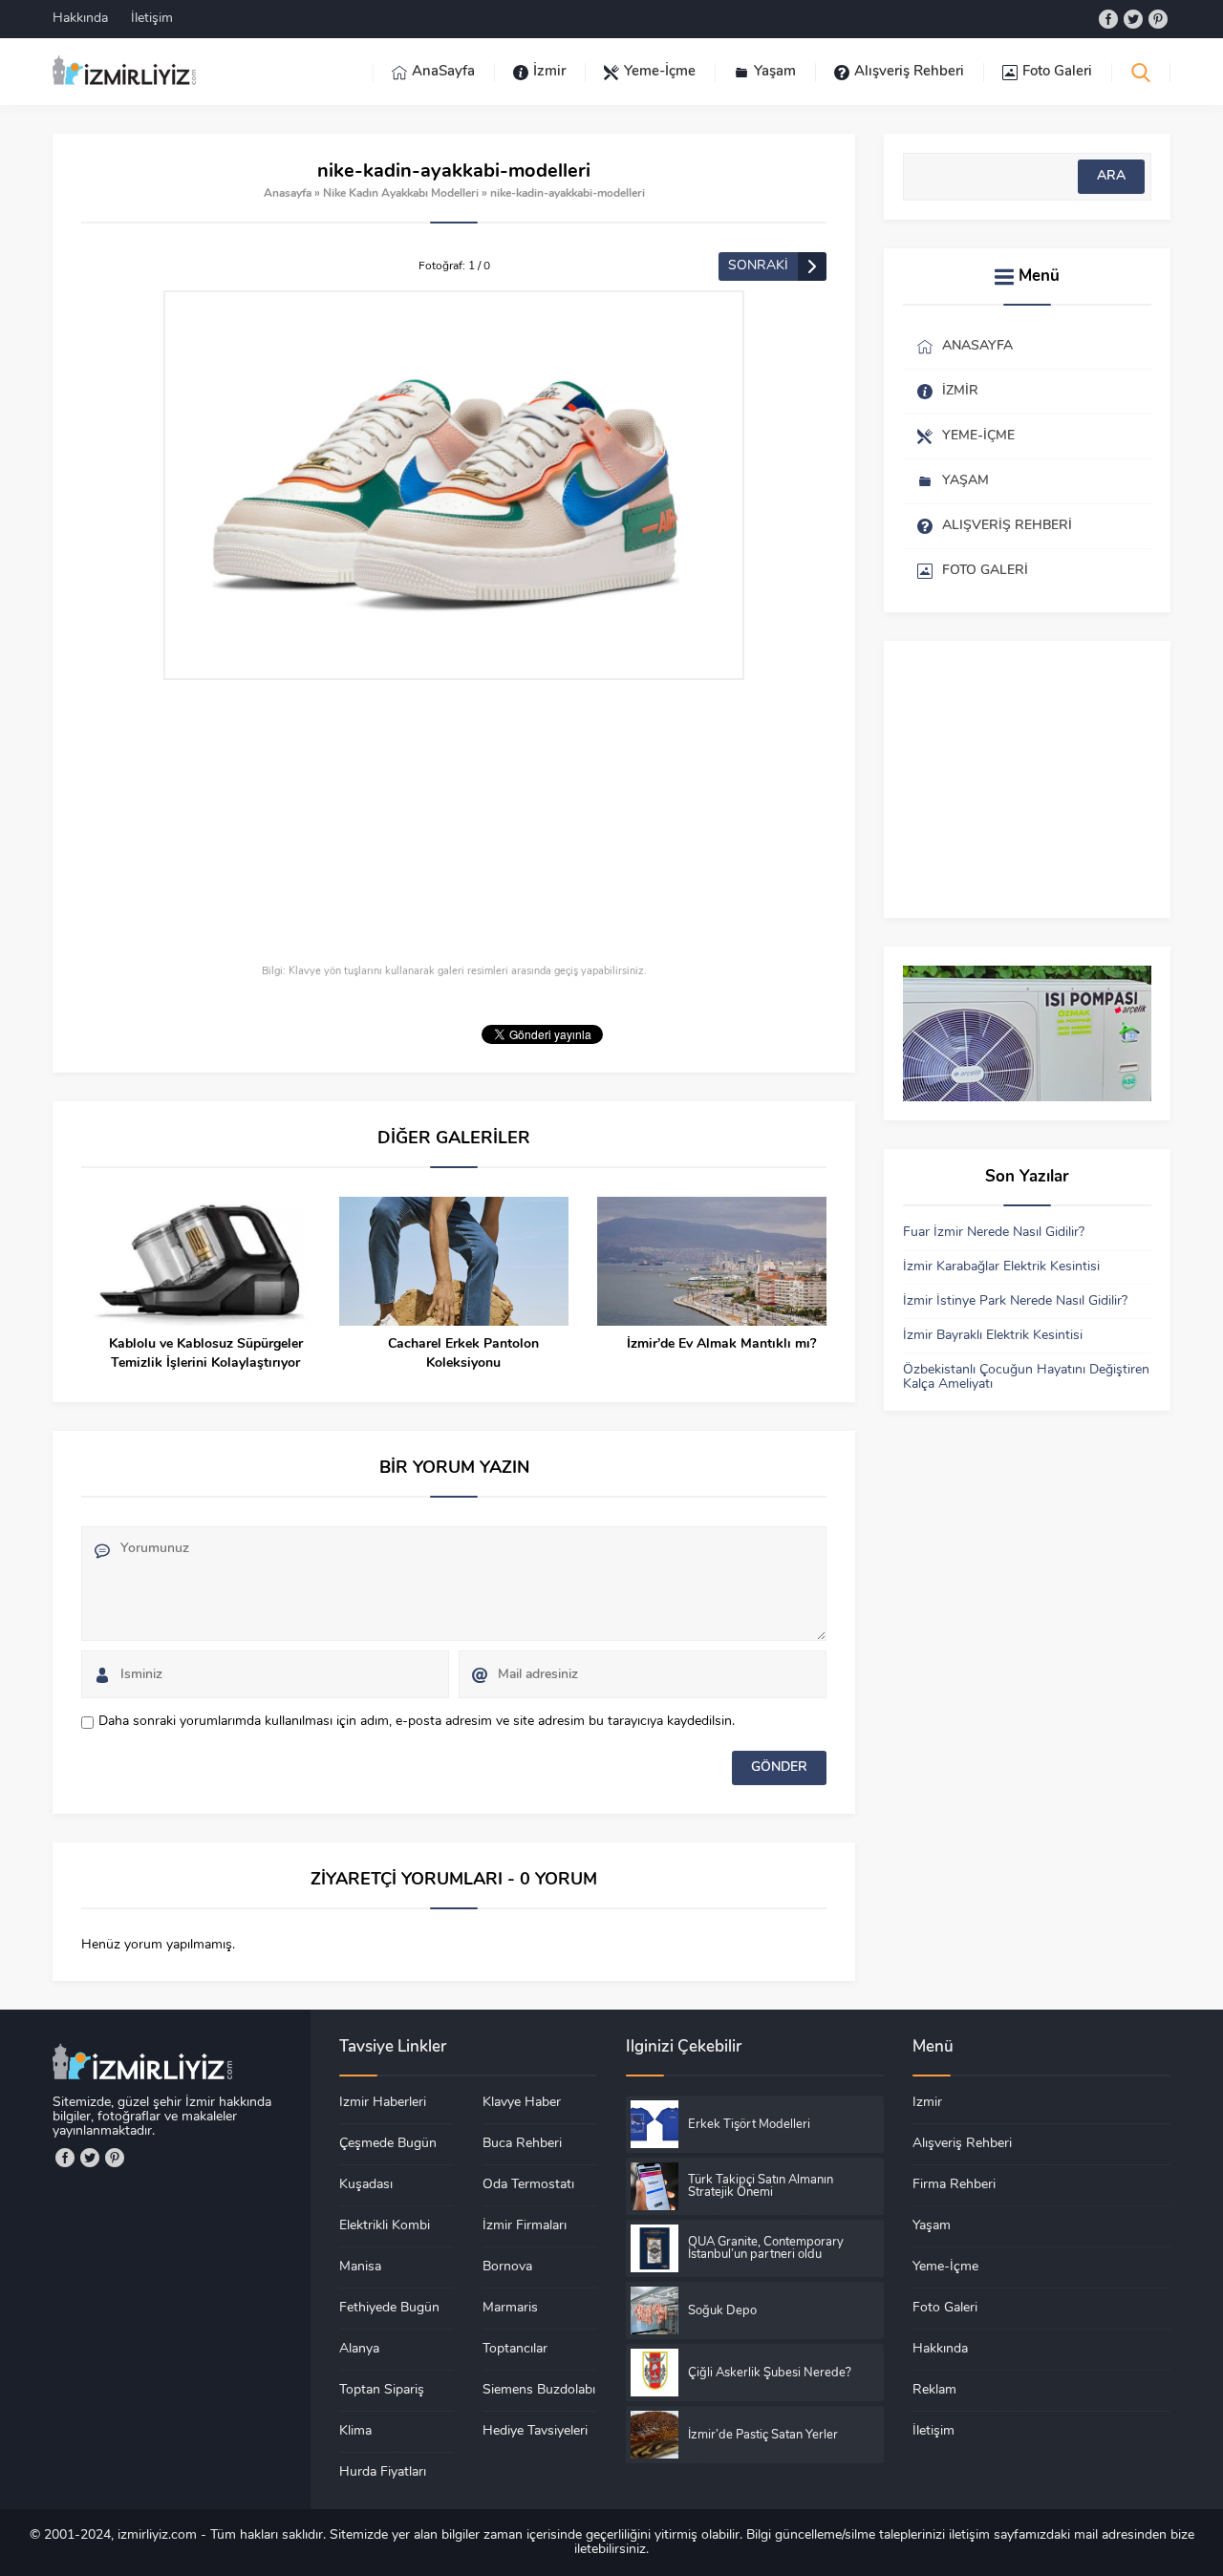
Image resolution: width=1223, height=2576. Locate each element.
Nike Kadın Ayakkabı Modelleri (401, 194)
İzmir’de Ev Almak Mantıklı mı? (721, 1344)
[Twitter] (1133, 19)
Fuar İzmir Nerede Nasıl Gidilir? (994, 1233)
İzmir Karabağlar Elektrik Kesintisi (1001, 1267)
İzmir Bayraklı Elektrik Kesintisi (993, 1336)
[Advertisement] (454, 823)
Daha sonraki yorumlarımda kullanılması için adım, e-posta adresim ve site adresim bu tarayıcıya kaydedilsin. (417, 1722)
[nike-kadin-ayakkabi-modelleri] (454, 485)
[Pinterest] (1158, 19)
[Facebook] (1108, 19)
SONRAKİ (758, 266)
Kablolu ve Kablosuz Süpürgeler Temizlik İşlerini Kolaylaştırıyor (206, 1354)
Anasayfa (288, 194)
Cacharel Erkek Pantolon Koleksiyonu (463, 1354)
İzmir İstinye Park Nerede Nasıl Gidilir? (1015, 1301)
